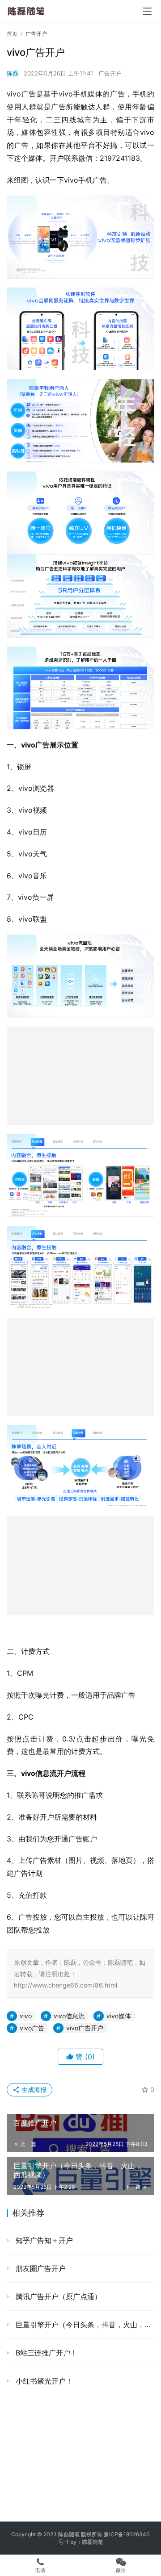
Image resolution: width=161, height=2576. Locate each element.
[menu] (147, 11)
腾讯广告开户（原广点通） (57, 2296)
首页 (12, 34)
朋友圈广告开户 (40, 2268)
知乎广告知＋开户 (43, 2240)
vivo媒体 (119, 2016)
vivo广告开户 (85, 2028)
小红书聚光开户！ (43, 2381)
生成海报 (33, 2090)
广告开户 (110, 73)
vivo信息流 (69, 2016)
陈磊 (13, 73)
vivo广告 (32, 2028)
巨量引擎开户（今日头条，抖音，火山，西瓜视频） (84, 2325)
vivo (26, 2016)
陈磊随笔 (93, 2542)
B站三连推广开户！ (45, 2353)
